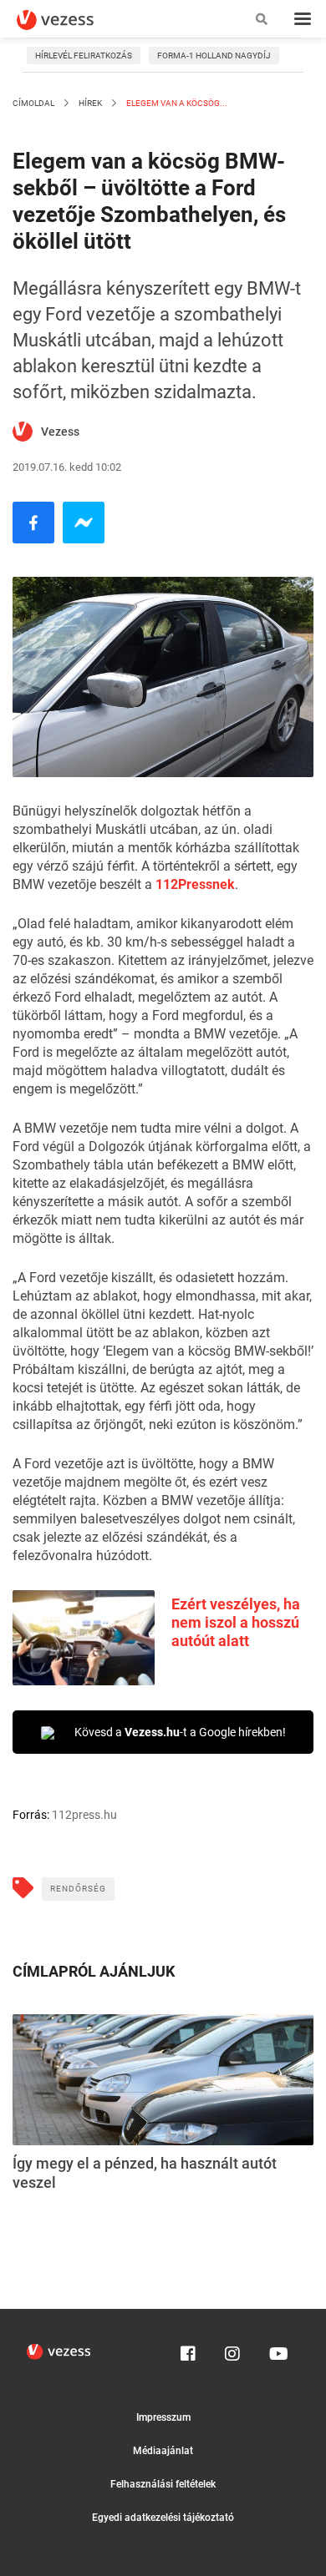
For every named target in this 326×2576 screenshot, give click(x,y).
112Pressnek (195, 884)
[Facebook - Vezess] (33, 523)
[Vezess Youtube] (277, 2350)
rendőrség (78, 1889)
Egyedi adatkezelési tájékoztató (163, 2518)
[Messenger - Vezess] (84, 523)
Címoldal (33, 103)
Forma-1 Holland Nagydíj (214, 56)
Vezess (60, 432)
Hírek (90, 103)
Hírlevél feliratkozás (84, 56)
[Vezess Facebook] (188, 2350)
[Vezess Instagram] (232, 2350)
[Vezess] (71, 20)
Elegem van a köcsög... (176, 103)
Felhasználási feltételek (163, 2484)
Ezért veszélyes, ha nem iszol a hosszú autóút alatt (236, 1622)
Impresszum (163, 2417)
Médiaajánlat (163, 2451)
